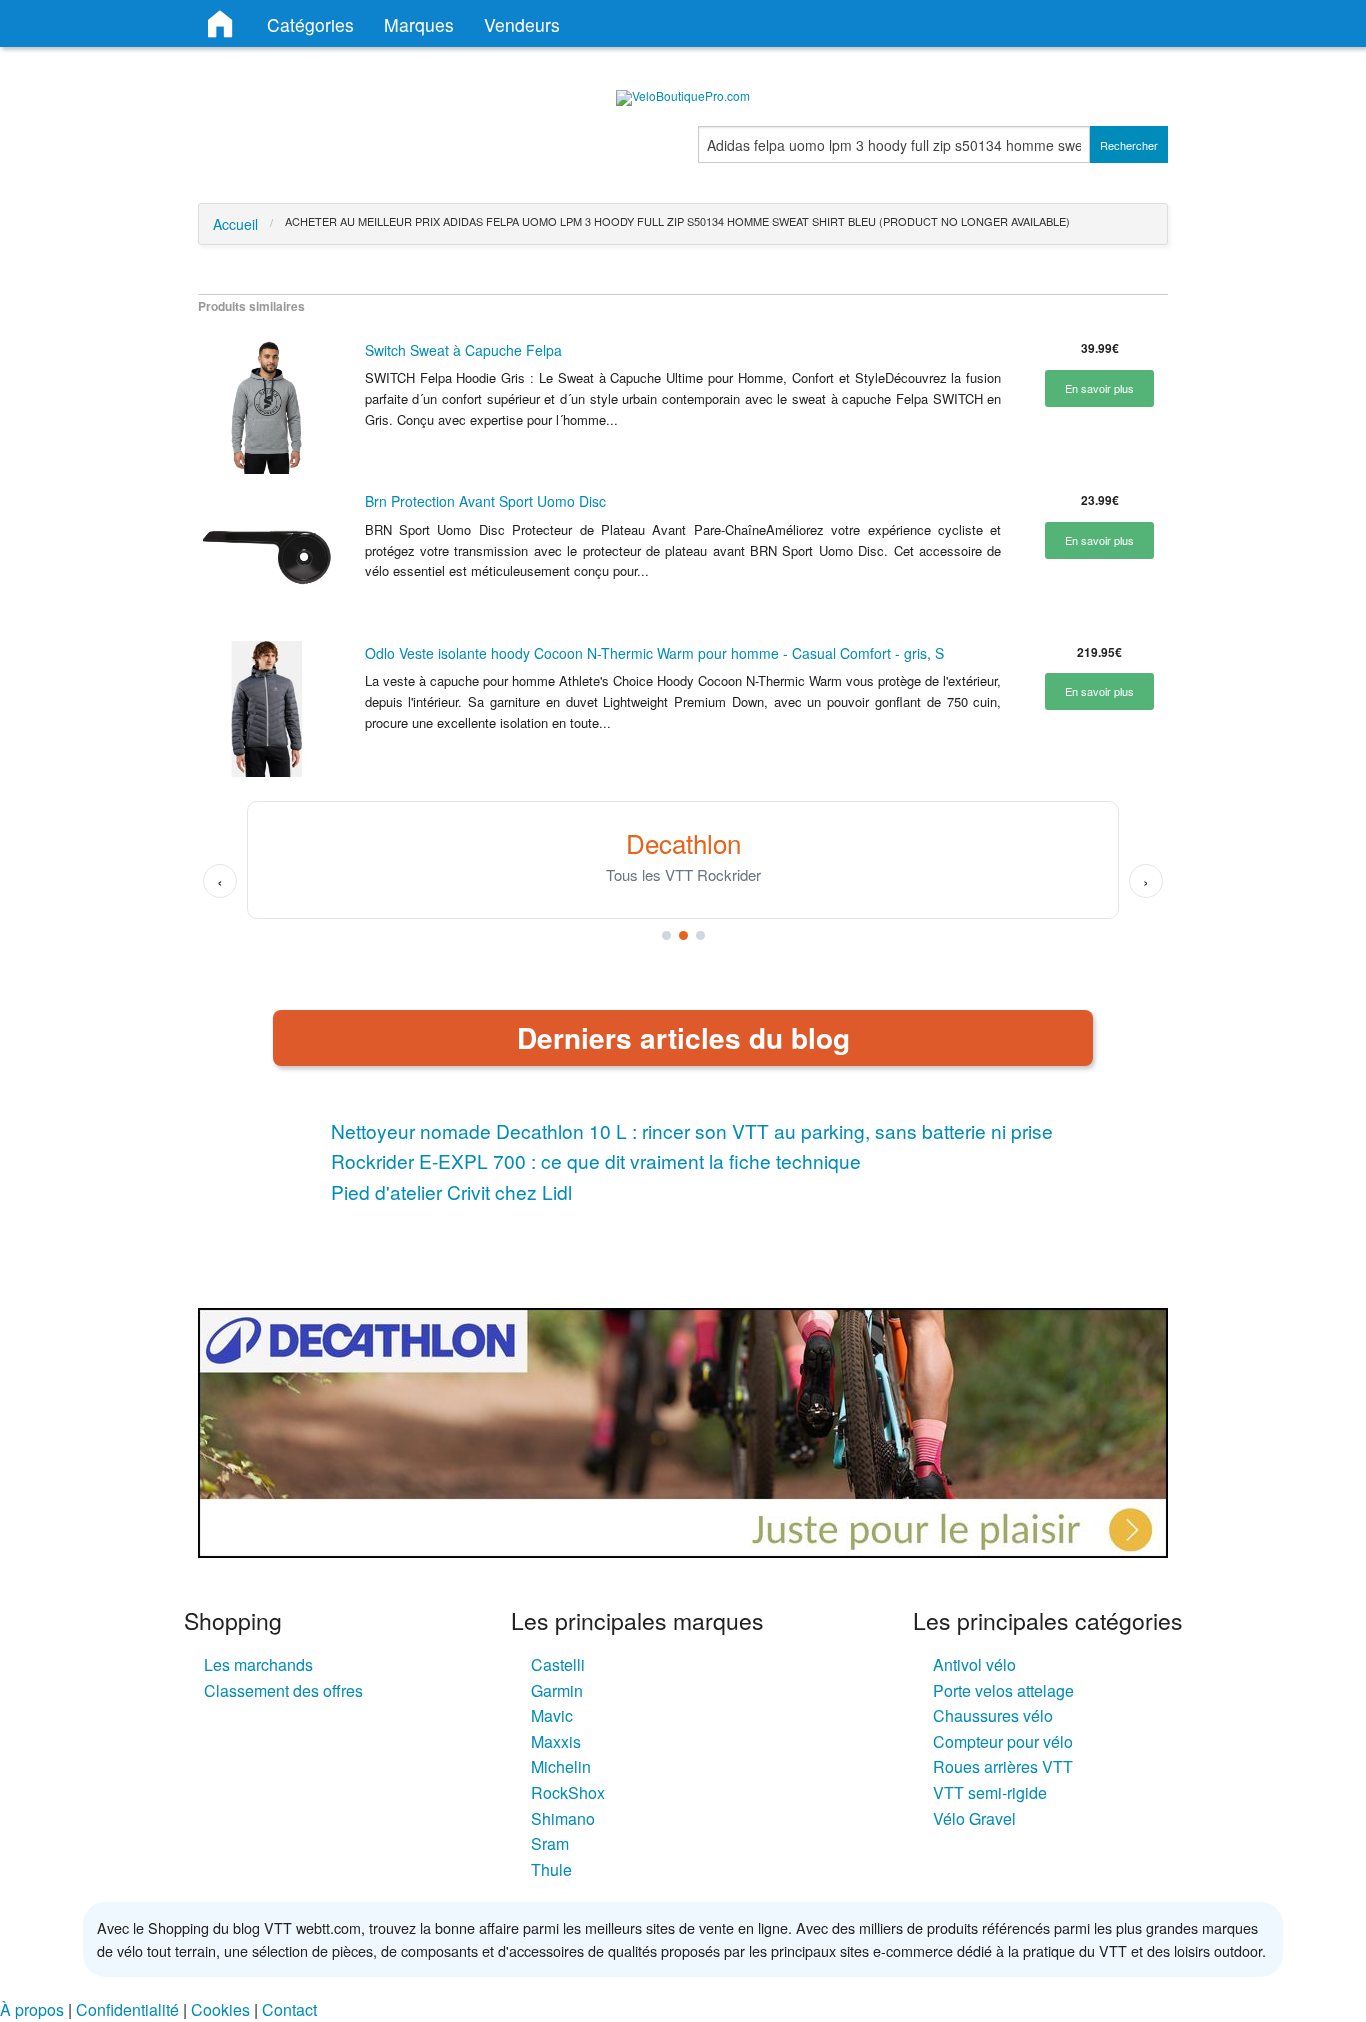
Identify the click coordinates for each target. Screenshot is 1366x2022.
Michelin (561, 1766)
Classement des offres (283, 1690)
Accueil (235, 224)
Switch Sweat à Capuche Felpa (463, 350)
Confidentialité (127, 2009)
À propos (32, 2009)
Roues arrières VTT (1003, 1766)
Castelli (558, 1664)
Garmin (557, 1690)
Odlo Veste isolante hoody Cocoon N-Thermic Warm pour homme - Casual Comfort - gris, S (654, 653)
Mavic (552, 1715)
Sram (550, 1843)
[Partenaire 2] (683, 935)
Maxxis (556, 1741)
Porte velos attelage (1003, 1690)
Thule (551, 1869)
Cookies (220, 2009)
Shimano (563, 1818)
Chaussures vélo (993, 1715)
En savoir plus (1099, 388)
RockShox (568, 1792)
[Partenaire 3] (700, 935)
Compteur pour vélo (1003, 1741)
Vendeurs (522, 24)
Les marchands (258, 1664)
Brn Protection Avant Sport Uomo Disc (485, 501)
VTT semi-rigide (990, 1792)
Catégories (310, 24)
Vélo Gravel (974, 1818)
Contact (289, 2009)
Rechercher (1129, 145)
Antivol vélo (974, 1664)
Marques (419, 24)
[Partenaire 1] (666, 935)
